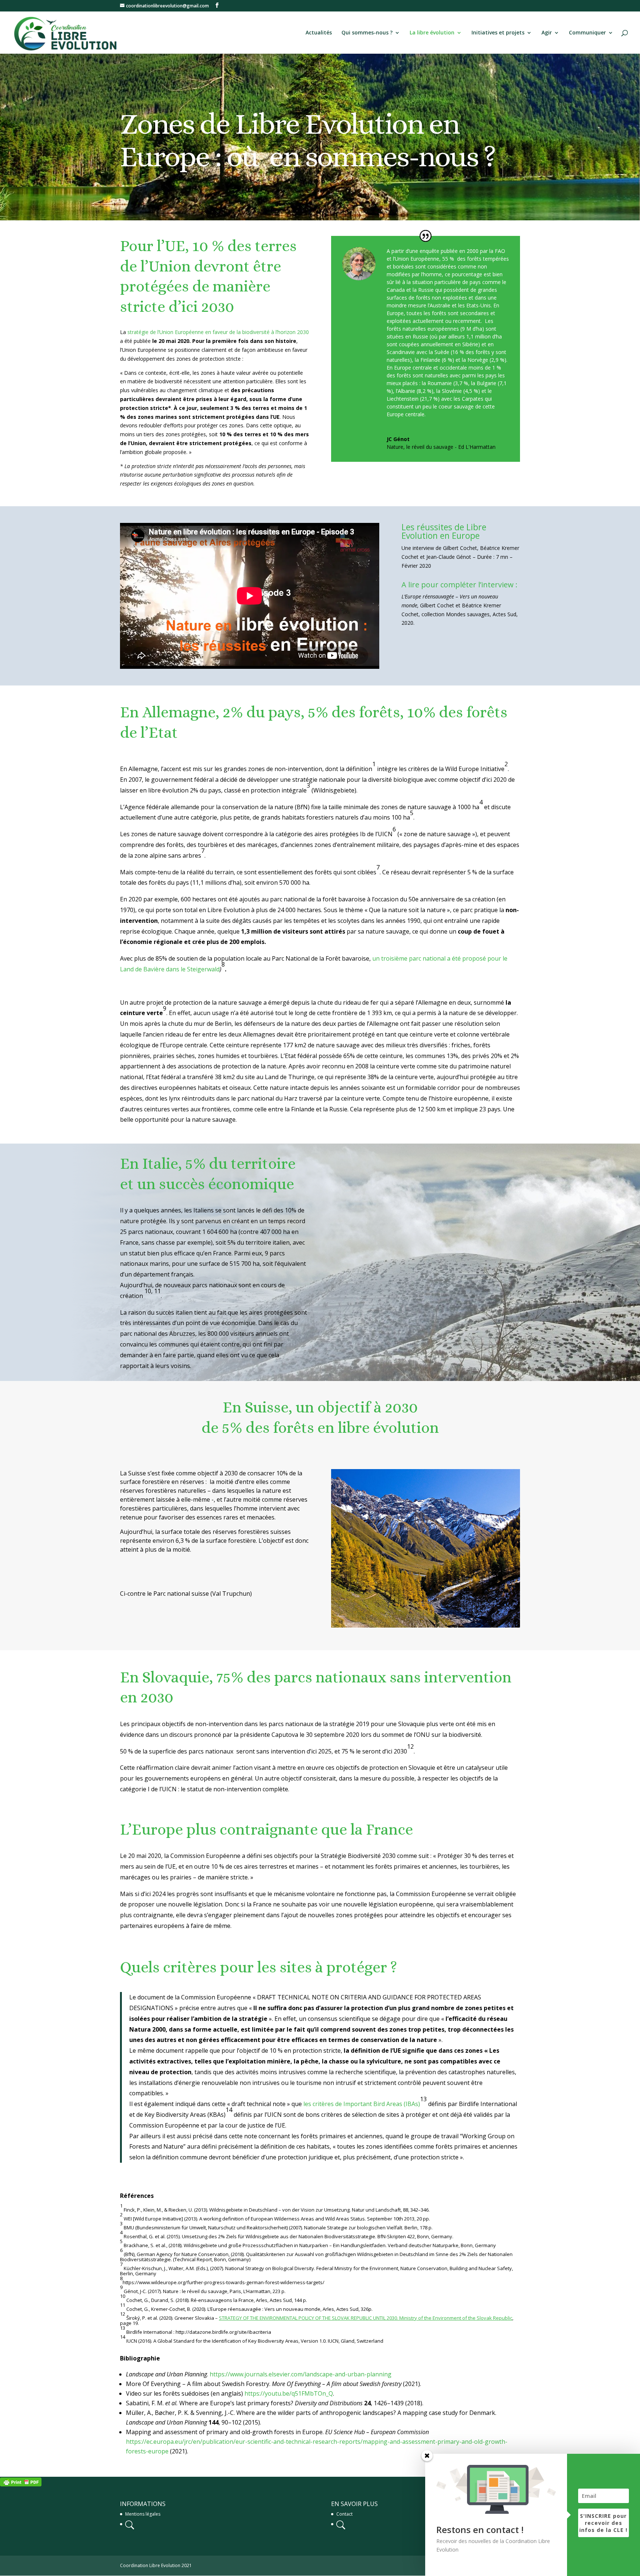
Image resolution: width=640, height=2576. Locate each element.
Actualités (319, 33)
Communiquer (587, 33)
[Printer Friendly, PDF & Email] (21, 2481)
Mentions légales (143, 2514)
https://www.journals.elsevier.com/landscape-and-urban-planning (301, 2374)
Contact (344, 2514)
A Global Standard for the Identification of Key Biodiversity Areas (226, 2341)
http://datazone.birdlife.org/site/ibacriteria (223, 2332)
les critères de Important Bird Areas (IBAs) (362, 2104)
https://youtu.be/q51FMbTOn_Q (289, 2393)
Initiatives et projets (498, 33)
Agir (547, 33)
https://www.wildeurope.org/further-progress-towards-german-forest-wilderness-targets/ (224, 2282)
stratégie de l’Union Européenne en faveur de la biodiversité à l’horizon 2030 (218, 332)
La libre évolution (432, 33)
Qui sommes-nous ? (367, 33)
